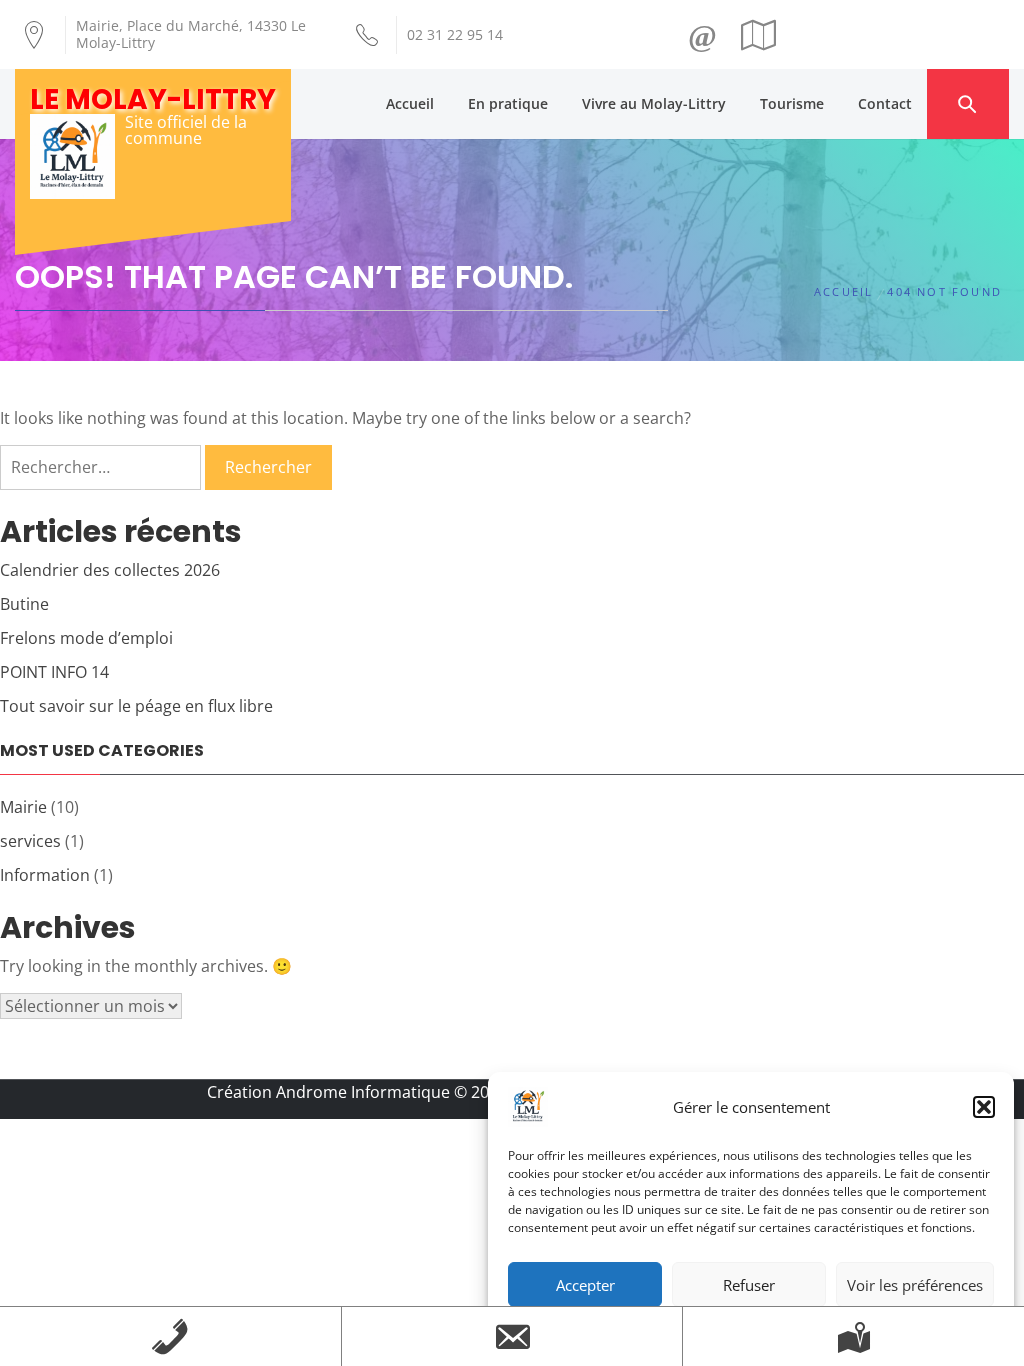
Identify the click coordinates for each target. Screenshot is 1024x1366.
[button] (984, 1107)
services (30, 841)
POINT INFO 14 (54, 672)
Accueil (410, 103)
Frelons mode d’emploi (86, 638)
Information (45, 875)
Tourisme (792, 103)
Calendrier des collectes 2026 (110, 570)
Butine (24, 604)
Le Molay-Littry (153, 99)
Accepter (585, 1285)
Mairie (23, 807)
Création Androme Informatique (328, 1092)
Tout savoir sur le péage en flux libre (136, 706)
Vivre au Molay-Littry (654, 103)
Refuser (749, 1285)
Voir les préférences (915, 1285)
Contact (885, 103)
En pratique (508, 103)
